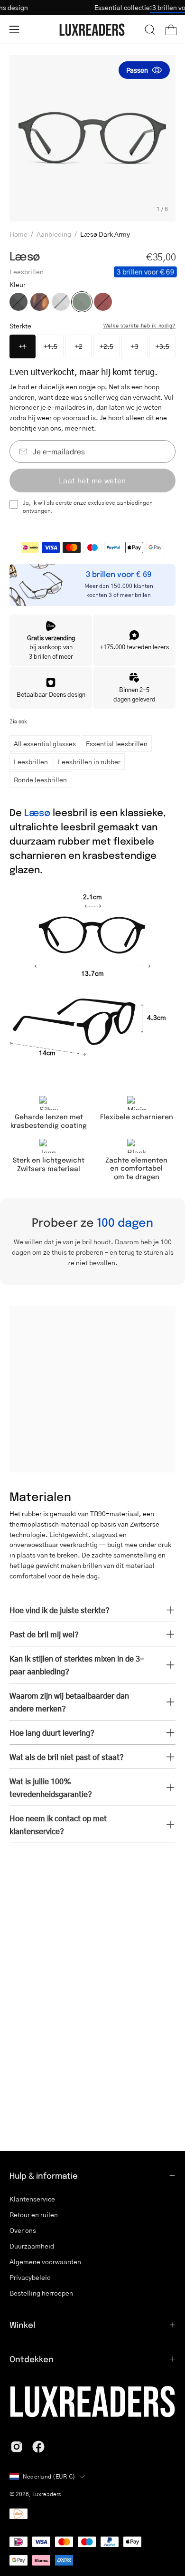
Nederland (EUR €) (49, 2476)
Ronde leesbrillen (40, 779)
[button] (150, 29)
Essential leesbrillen (117, 743)
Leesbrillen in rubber (89, 761)
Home (18, 234)
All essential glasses (45, 743)
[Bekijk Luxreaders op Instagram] (17, 2447)
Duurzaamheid (32, 2246)
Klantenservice (32, 2199)
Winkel (22, 2325)
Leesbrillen (31, 761)
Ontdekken (32, 2359)
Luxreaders (47, 2494)
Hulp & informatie (44, 2175)
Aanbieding (54, 234)
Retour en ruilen (34, 2214)
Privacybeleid (30, 2277)
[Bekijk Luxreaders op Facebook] (38, 2447)
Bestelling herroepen (41, 2293)
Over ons (23, 2230)
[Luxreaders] (92, 30)
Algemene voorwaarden (45, 2261)
